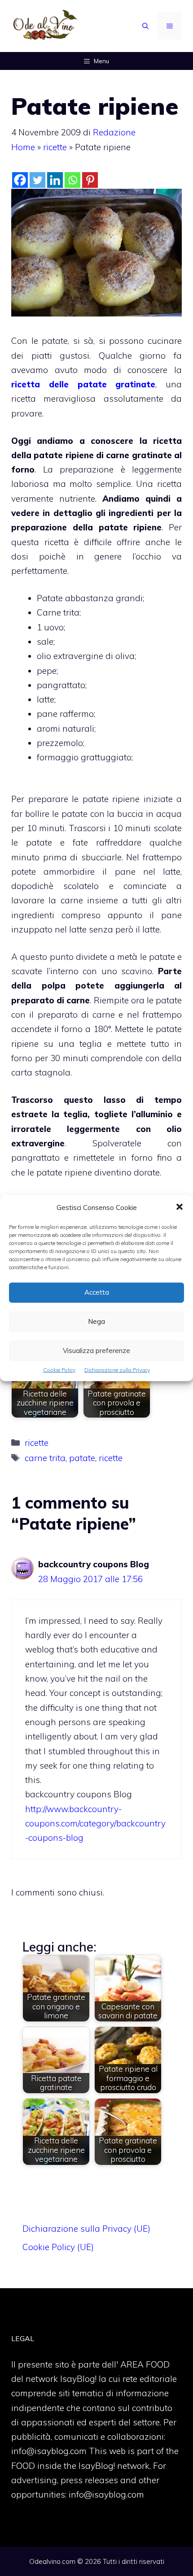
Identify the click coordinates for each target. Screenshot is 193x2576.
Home (23, 147)
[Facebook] (20, 180)
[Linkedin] (55, 180)
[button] (180, 1208)
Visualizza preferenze (96, 1351)
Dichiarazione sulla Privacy (117, 1370)
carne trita (45, 1458)
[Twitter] (37, 180)
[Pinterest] (90, 180)
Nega (96, 1321)
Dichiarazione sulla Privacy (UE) (86, 2229)
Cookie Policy (59, 1370)
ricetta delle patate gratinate (83, 384)
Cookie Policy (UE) (58, 2247)
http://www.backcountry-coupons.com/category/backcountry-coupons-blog (95, 1824)
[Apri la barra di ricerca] (145, 26)
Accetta (97, 1292)
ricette (55, 147)
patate (82, 1458)
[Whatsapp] (72, 180)
